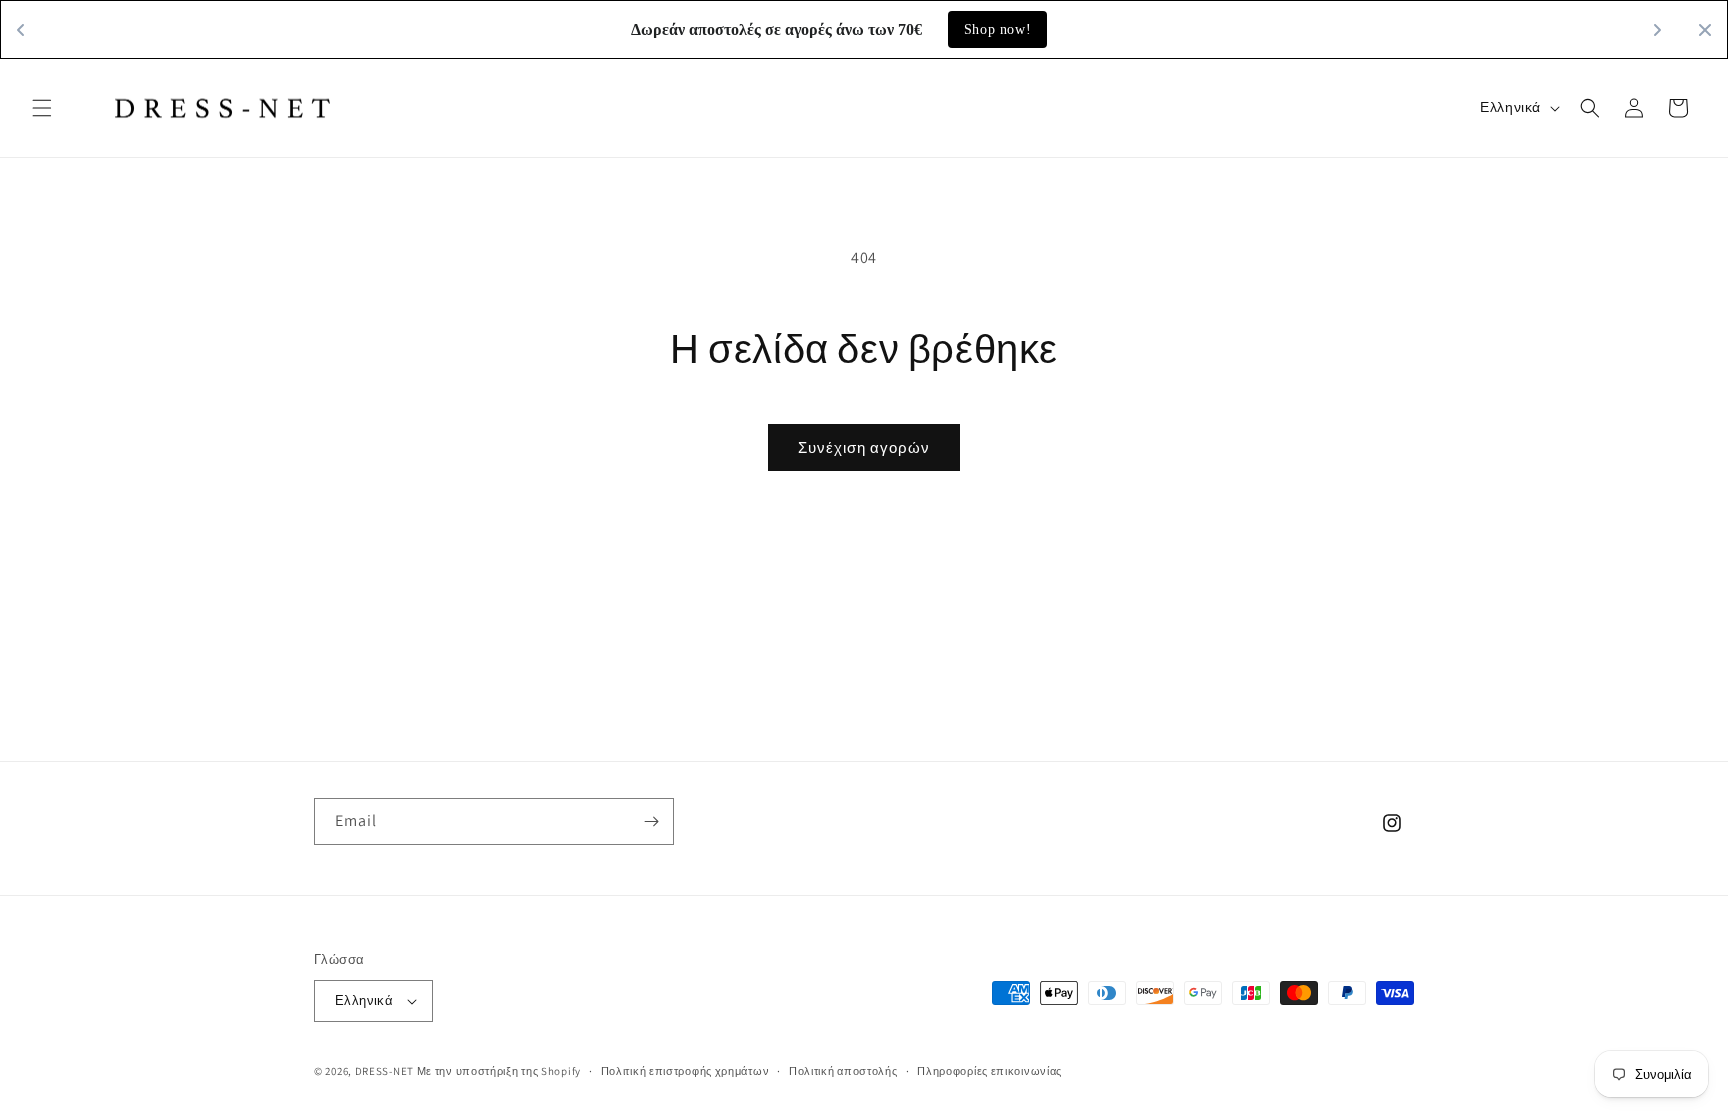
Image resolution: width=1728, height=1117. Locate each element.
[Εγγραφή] (651, 821)
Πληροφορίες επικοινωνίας (989, 1070)
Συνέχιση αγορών (864, 447)
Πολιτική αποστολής (843, 1070)
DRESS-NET (384, 1071)
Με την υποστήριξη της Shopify (499, 1071)
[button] (42, 108)
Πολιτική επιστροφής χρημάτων (685, 1070)
